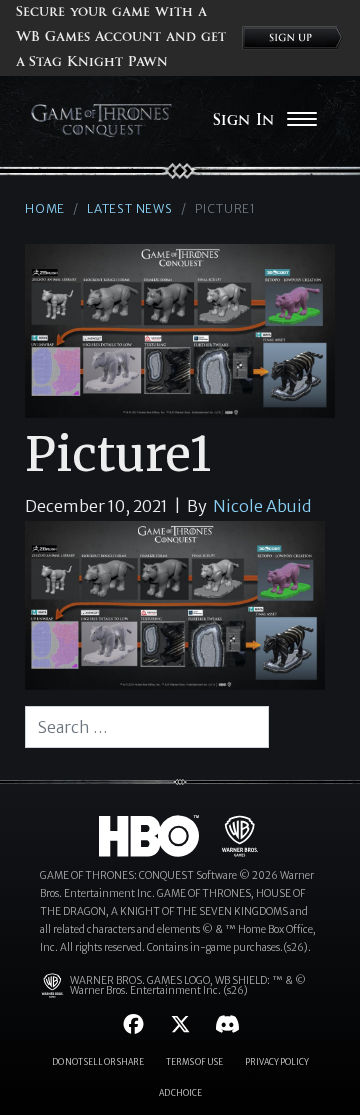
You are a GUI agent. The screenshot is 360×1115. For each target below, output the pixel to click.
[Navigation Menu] (301, 121)
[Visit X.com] (180, 1024)
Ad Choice (180, 1093)
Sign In (243, 120)
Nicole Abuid (262, 506)
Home (45, 208)
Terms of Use (194, 1062)
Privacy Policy (277, 1062)
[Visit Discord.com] (227, 1024)
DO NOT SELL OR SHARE (98, 1062)
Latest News (130, 208)
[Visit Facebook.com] (133, 1024)
